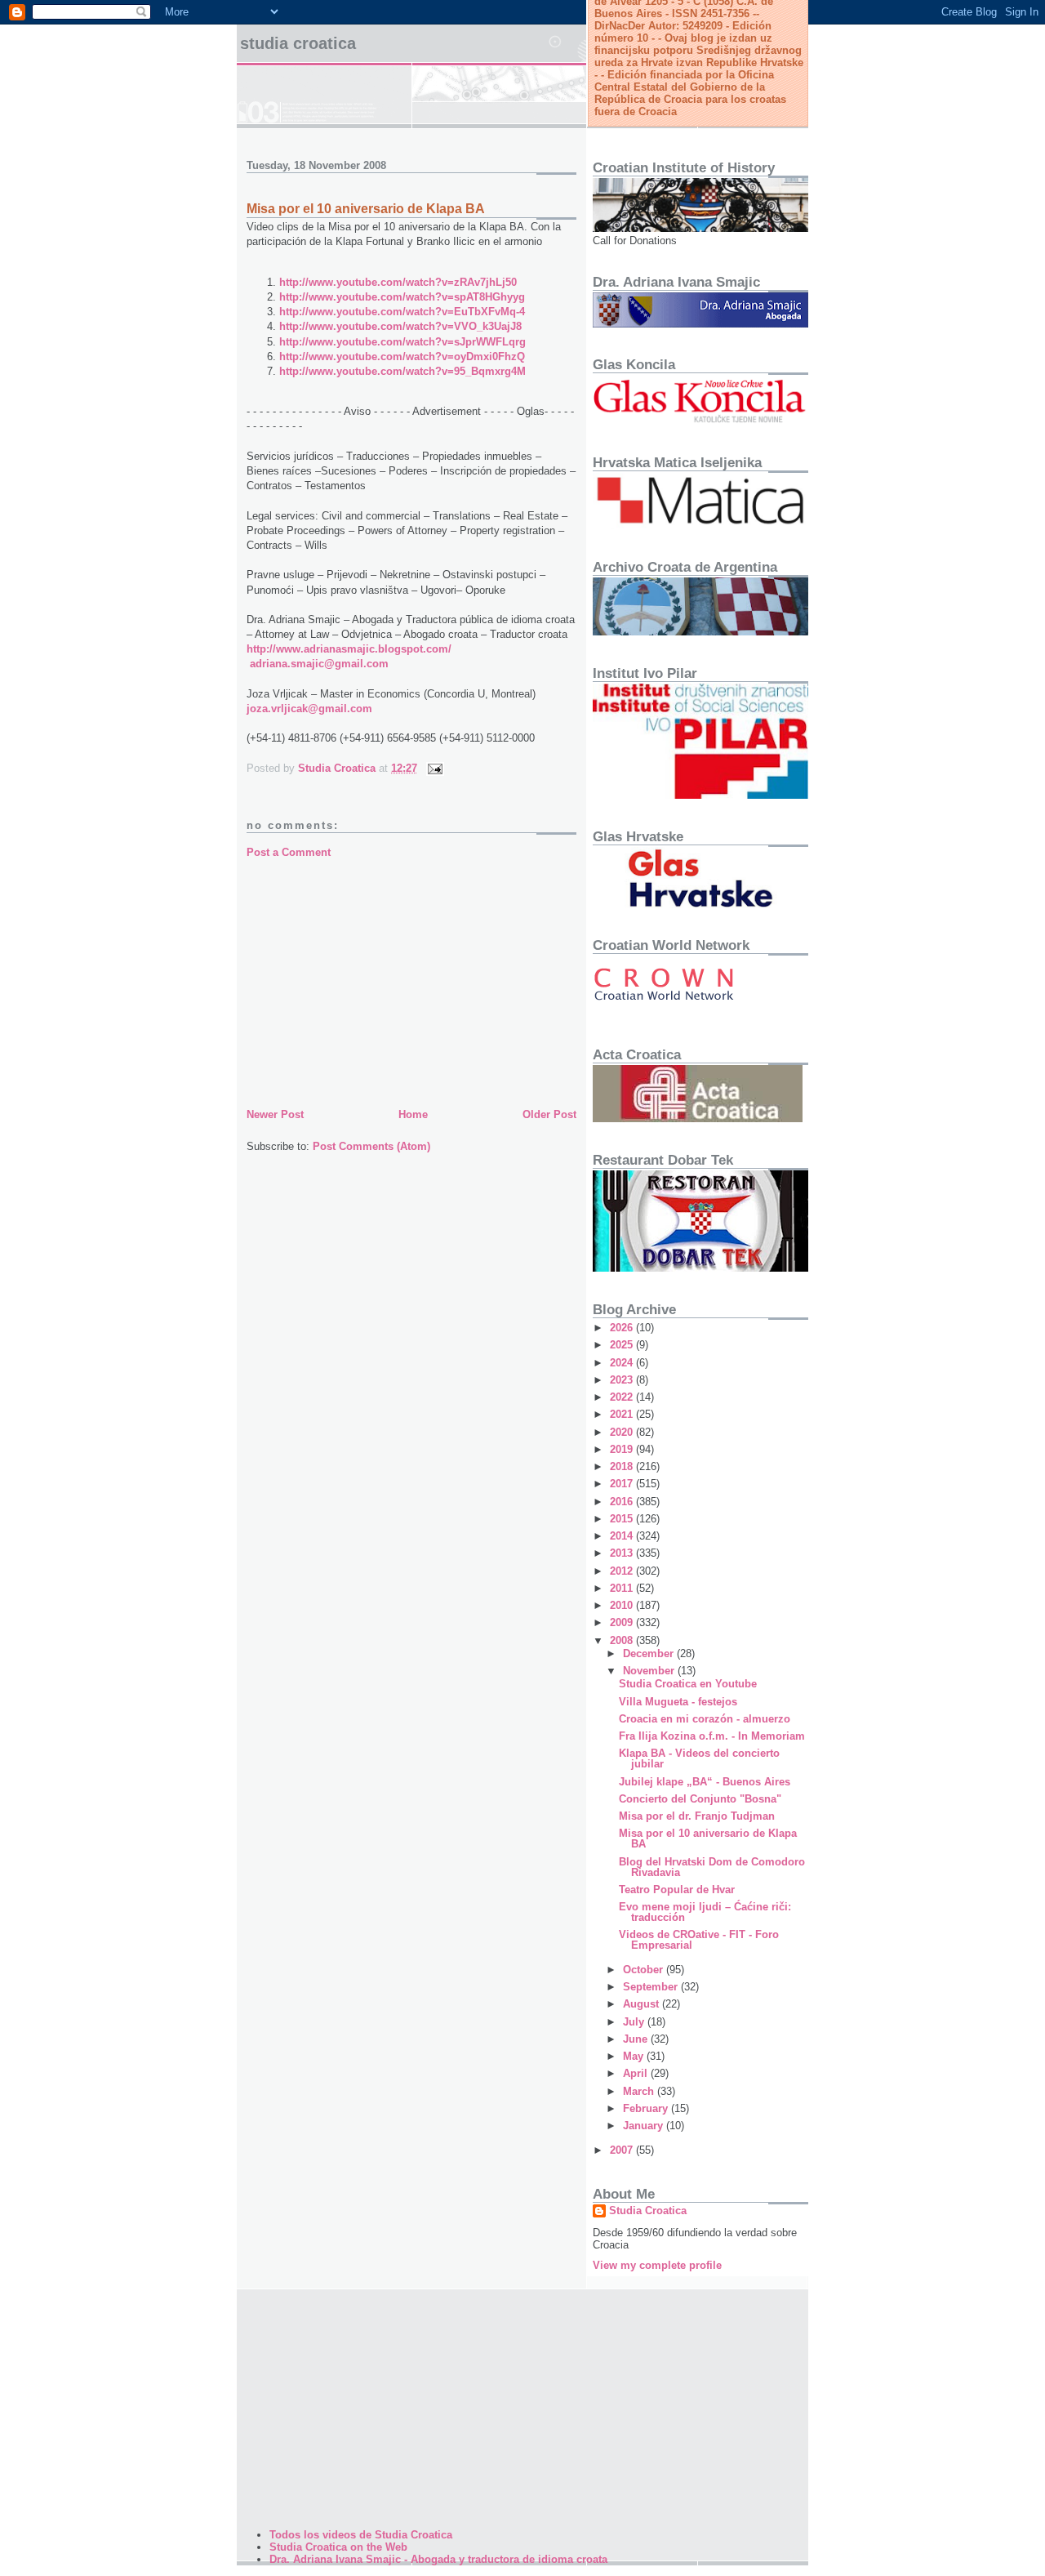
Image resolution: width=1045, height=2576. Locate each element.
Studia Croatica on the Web (338, 2547)
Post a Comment (289, 852)
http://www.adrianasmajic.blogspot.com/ (349, 649)
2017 (623, 1484)
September (652, 1987)
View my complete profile (657, 2265)
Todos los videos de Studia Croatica (361, 2535)
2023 (623, 1380)
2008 (623, 1640)
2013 (623, 1553)
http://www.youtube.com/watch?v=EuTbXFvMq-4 (402, 312)
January (645, 2126)
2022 (623, 1397)
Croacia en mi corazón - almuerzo (705, 1719)
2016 (623, 1502)
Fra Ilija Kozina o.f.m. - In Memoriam (712, 1736)
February (647, 2108)
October (645, 1970)
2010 (623, 1605)
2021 (623, 1414)
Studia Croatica (298, 43)
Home (413, 1114)
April (637, 2073)
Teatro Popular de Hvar (677, 1890)
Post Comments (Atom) (371, 1146)
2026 (623, 1328)
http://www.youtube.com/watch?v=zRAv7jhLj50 (398, 282)
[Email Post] (434, 768)
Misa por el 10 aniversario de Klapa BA (708, 1838)
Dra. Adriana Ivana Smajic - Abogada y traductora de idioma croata (438, 2559)
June (637, 2039)
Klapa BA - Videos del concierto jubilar (699, 1758)
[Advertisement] (411, 983)
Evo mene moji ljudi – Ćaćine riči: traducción (705, 1912)
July (635, 2022)
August (643, 2004)
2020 (623, 1432)
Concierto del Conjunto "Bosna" (700, 1799)
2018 (623, 1466)
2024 (623, 1363)
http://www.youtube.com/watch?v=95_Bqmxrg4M (402, 371)
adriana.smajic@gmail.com (319, 664)
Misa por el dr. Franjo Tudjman (697, 1816)
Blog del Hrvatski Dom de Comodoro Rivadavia (712, 1867)
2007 (623, 2150)
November (650, 1671)
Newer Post (275, 1114)
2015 (623, 1519)
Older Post (549, 1114)
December (650, 1653)
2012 (623, 1571)
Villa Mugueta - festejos (678, 1702)
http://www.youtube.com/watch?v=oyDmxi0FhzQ (402, 357)
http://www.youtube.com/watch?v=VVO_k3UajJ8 (400, 326)
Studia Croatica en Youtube (688, 1684)
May (635, 2056)
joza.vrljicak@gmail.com (309, 709)
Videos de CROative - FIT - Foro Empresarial (699, 1940)
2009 (623, 1622)
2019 (623, 1449)
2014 (623, 1536)
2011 (623, 1588)
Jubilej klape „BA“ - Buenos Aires (705, 1782)
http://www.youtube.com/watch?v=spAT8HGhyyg (402, 297)
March (640, 2091)
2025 (623, 1345)
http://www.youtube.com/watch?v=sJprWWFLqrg (402, 342)
